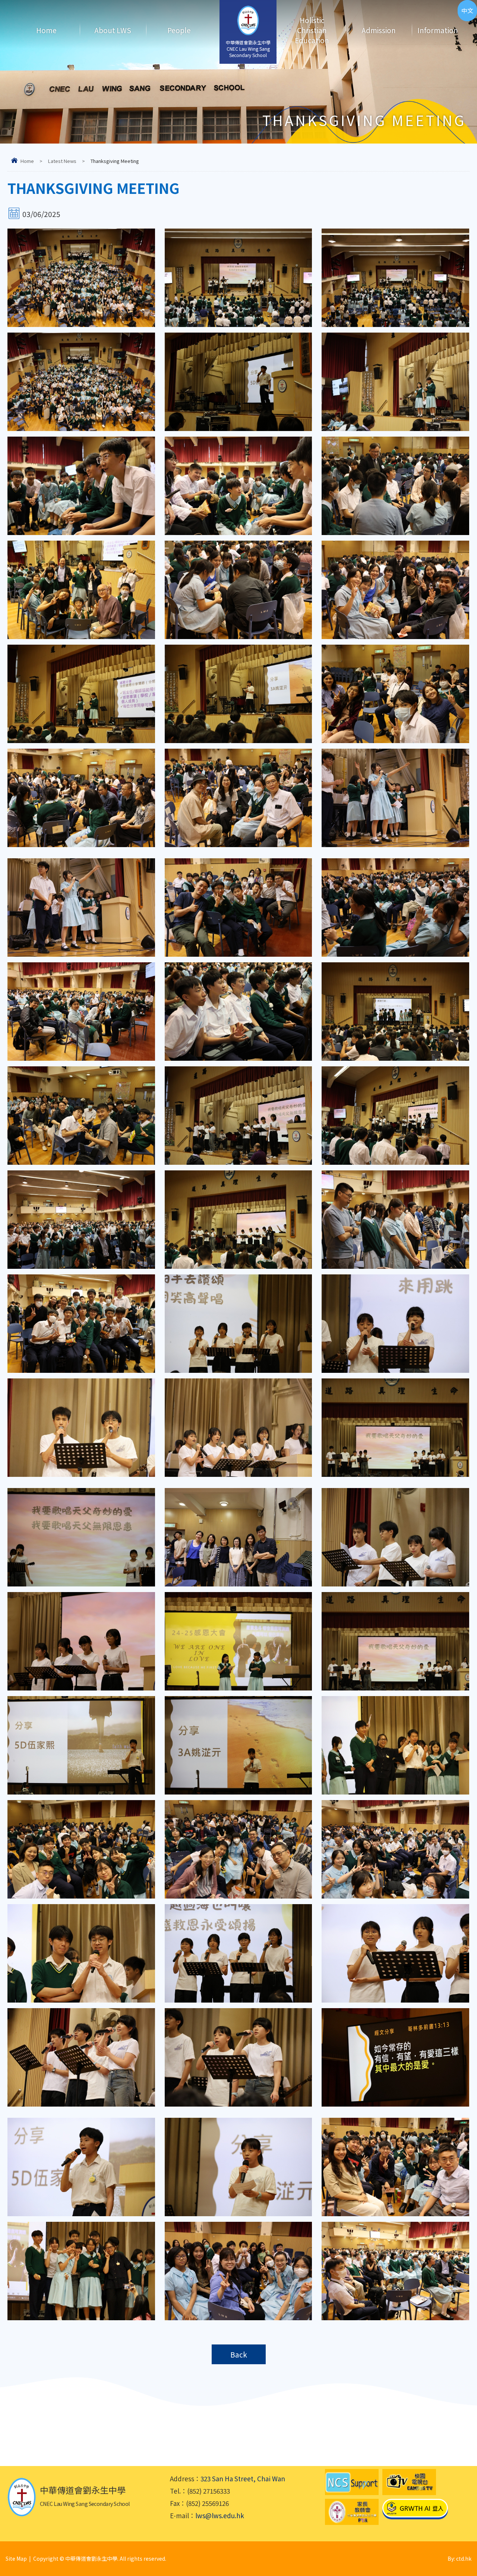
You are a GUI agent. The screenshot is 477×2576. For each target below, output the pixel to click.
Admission (379, 30)
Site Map (16, 2558)
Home (46, 30)
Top (458, 2544)
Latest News (62, 161)
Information (438, 30)
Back (239, 2354)
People (179, 30)
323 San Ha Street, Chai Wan (243, 2479)
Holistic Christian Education (312, 30)
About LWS (113, 30)
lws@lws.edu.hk (220, 2515)
